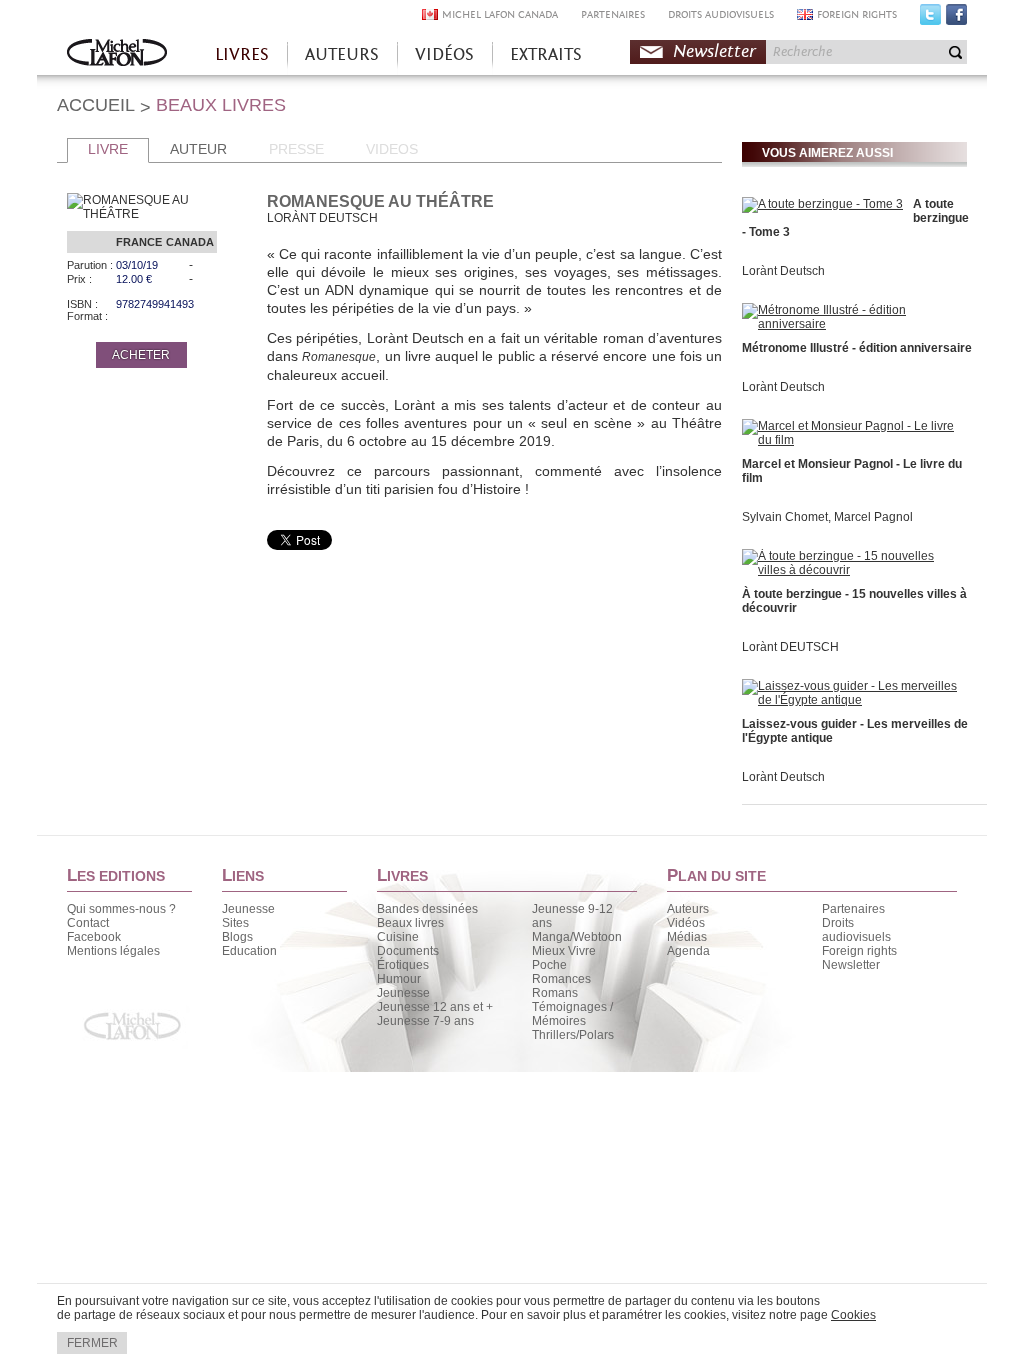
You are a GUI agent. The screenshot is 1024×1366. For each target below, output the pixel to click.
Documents (408, 951)
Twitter (930, 19)
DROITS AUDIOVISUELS (721, 14)
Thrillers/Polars (573, 1035)
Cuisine (398, 937)
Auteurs (688, 909)
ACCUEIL (96, 105)
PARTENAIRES (613, 14)
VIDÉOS (444, 54)
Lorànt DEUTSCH (790, 647)
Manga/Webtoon (577, 937)
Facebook (956, 19)
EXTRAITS (546, 54)
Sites (235, 923)
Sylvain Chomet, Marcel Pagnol (827, 517)
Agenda (688, 951)
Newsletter (714, 51)
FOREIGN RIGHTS (857, 14)
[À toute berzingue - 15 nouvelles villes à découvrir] (852, 570)
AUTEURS (342, 54)
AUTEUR (198, 149)
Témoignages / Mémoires (572, 1014)
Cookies (853, 1315)
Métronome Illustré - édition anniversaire (857, 348)
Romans (555, 993)
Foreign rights (859, 951)
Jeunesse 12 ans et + (435, 1007)
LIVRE (108, 149)
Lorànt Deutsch (783, 271)
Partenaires (853, 909)
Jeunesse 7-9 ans (425, 1021)
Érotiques (403, 965)
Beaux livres (410, 923)
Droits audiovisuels (856, 930)
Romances (561, 979)
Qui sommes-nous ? (121, 909)
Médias (687, 937)
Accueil (117, 54)
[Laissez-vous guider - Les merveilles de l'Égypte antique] (852, 700)
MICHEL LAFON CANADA (500, 14)
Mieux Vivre (564, 951)
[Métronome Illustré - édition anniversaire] (852, 324)
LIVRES (242, 54)
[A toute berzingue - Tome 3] (822, 204)
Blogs (237, 937)
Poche (549, 965)
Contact (88, 923)
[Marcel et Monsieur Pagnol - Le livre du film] (852, 440)
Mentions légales (113, 951)
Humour (399, 979)
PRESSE (296, 149)
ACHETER (141, 355)
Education (249, 951)
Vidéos (686, 923)
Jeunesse (248, 909)
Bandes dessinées (427, 909)
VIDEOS (392, 149)
